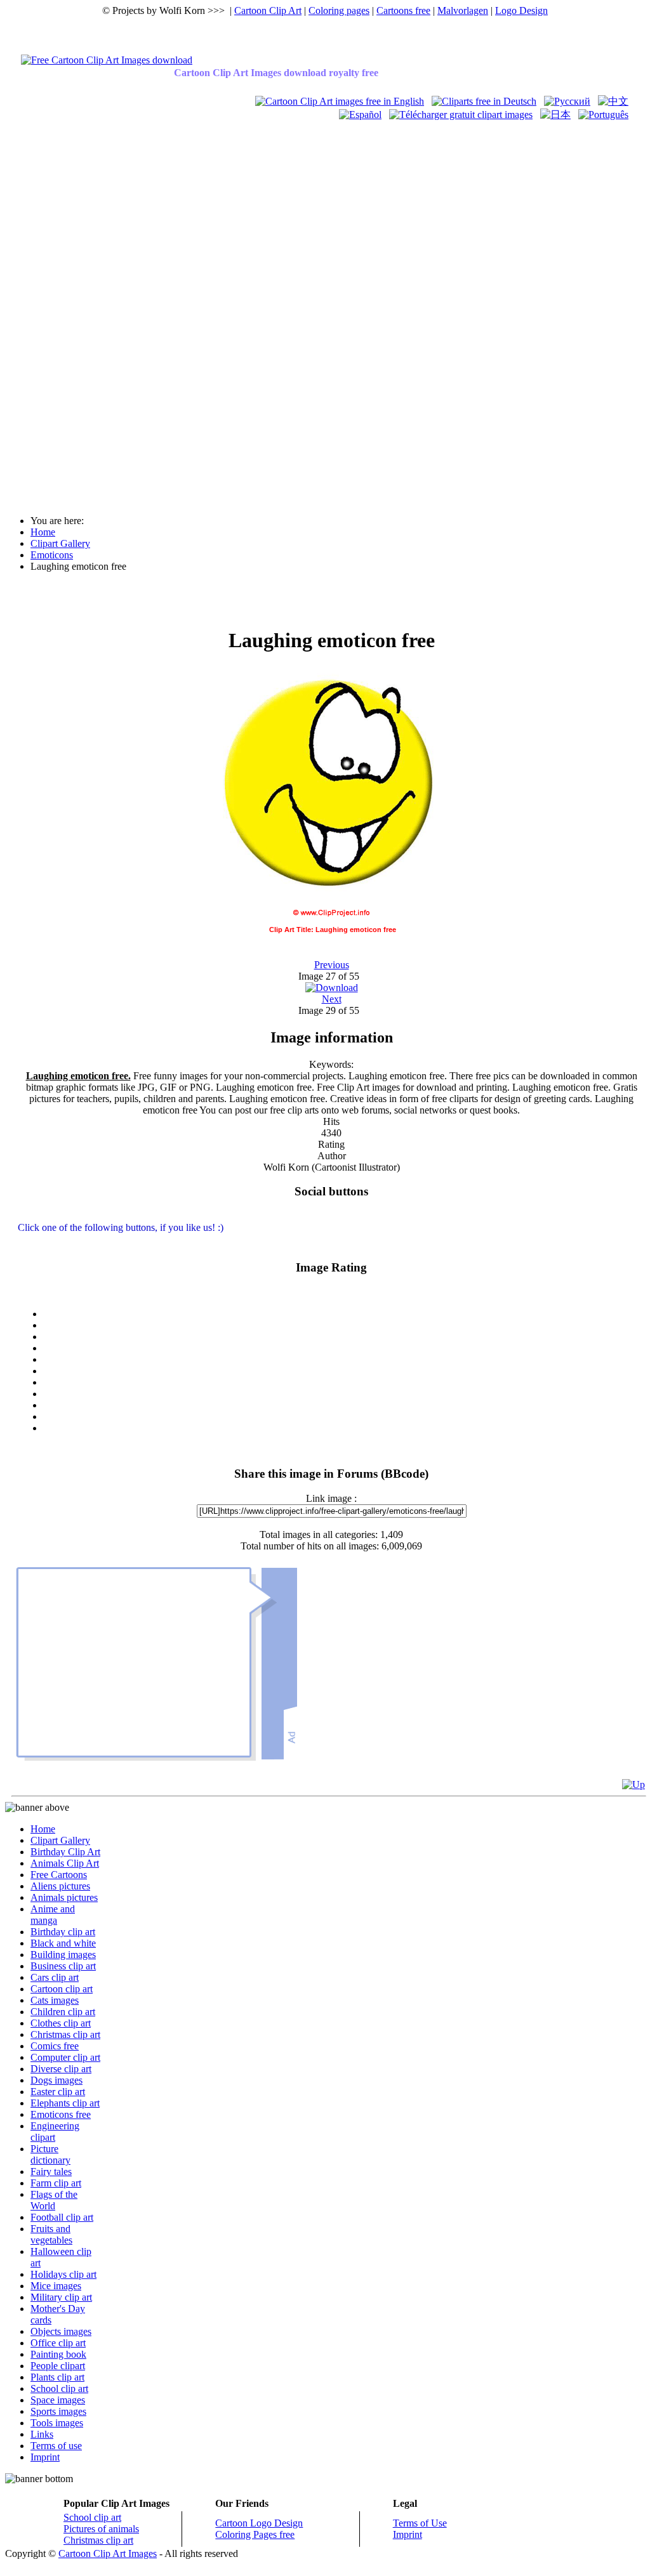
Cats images (55, 2000)
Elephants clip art (65, 2103)
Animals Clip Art (65, 1863)
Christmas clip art (65, 2034)
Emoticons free (61, 2114)
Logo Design (521, 10)
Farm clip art (56, 2183)
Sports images (58, 2411)
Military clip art (61, 2297)
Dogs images (56, 2080)
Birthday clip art (63, 1932)
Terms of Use (420, 2523)
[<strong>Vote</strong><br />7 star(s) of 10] (344, 1394)
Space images (58, 2400)
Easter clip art (58, 2092)
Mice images (56, 2286)
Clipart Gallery (60, 1840)
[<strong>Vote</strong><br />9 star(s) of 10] (344, 1417)
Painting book (58, 2354)
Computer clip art (65, 2057)
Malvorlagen (463, 10)
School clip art (59, 2389)
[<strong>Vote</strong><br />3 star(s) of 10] (344, 1348)
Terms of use (56, 2446)
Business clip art (63, 1966)
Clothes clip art (61, 2023)
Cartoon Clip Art (268, 10)
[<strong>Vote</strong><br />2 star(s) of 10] (344, 1337)
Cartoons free (403, 10)
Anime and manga (53, 1915)
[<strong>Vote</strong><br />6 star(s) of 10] (344, 1383)
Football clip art (62, 2217)
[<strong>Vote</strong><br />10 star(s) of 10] (344, 1428)
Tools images (57, 2423)
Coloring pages (339, 10)
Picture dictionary (50, 2154)
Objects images (61, 2331)
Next (332, 999)
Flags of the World (54, 2200)
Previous (332, 965)
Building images (63, 1955)
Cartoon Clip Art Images (108, 2553)
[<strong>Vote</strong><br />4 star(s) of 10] (344, 1360)
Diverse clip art (61, 2069)
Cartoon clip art (62, 1989)
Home (43, 1829)
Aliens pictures (60, 1886)
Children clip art (63, 2012)
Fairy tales (51, 2172)
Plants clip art (57, 2377)
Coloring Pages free (255, 2534)
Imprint (45, 2457)
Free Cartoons (59, 1875)
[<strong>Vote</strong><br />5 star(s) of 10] (344, 1371)
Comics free (55, 2046)
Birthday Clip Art (65, 1852)
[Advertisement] (56, 312)
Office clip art (58, 2343)
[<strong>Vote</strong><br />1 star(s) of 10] (344, 1325)
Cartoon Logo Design (259, 2523)
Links (42, 2434)
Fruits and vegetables (51, 2234)
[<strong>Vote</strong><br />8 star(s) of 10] (344, 1405)
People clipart (58, 2366)
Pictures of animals (101, 2529)
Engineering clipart (55, 2132)
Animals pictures (64, 1897)
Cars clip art (55, 1977)
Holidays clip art (63, 2274)
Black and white (63, 1943)
